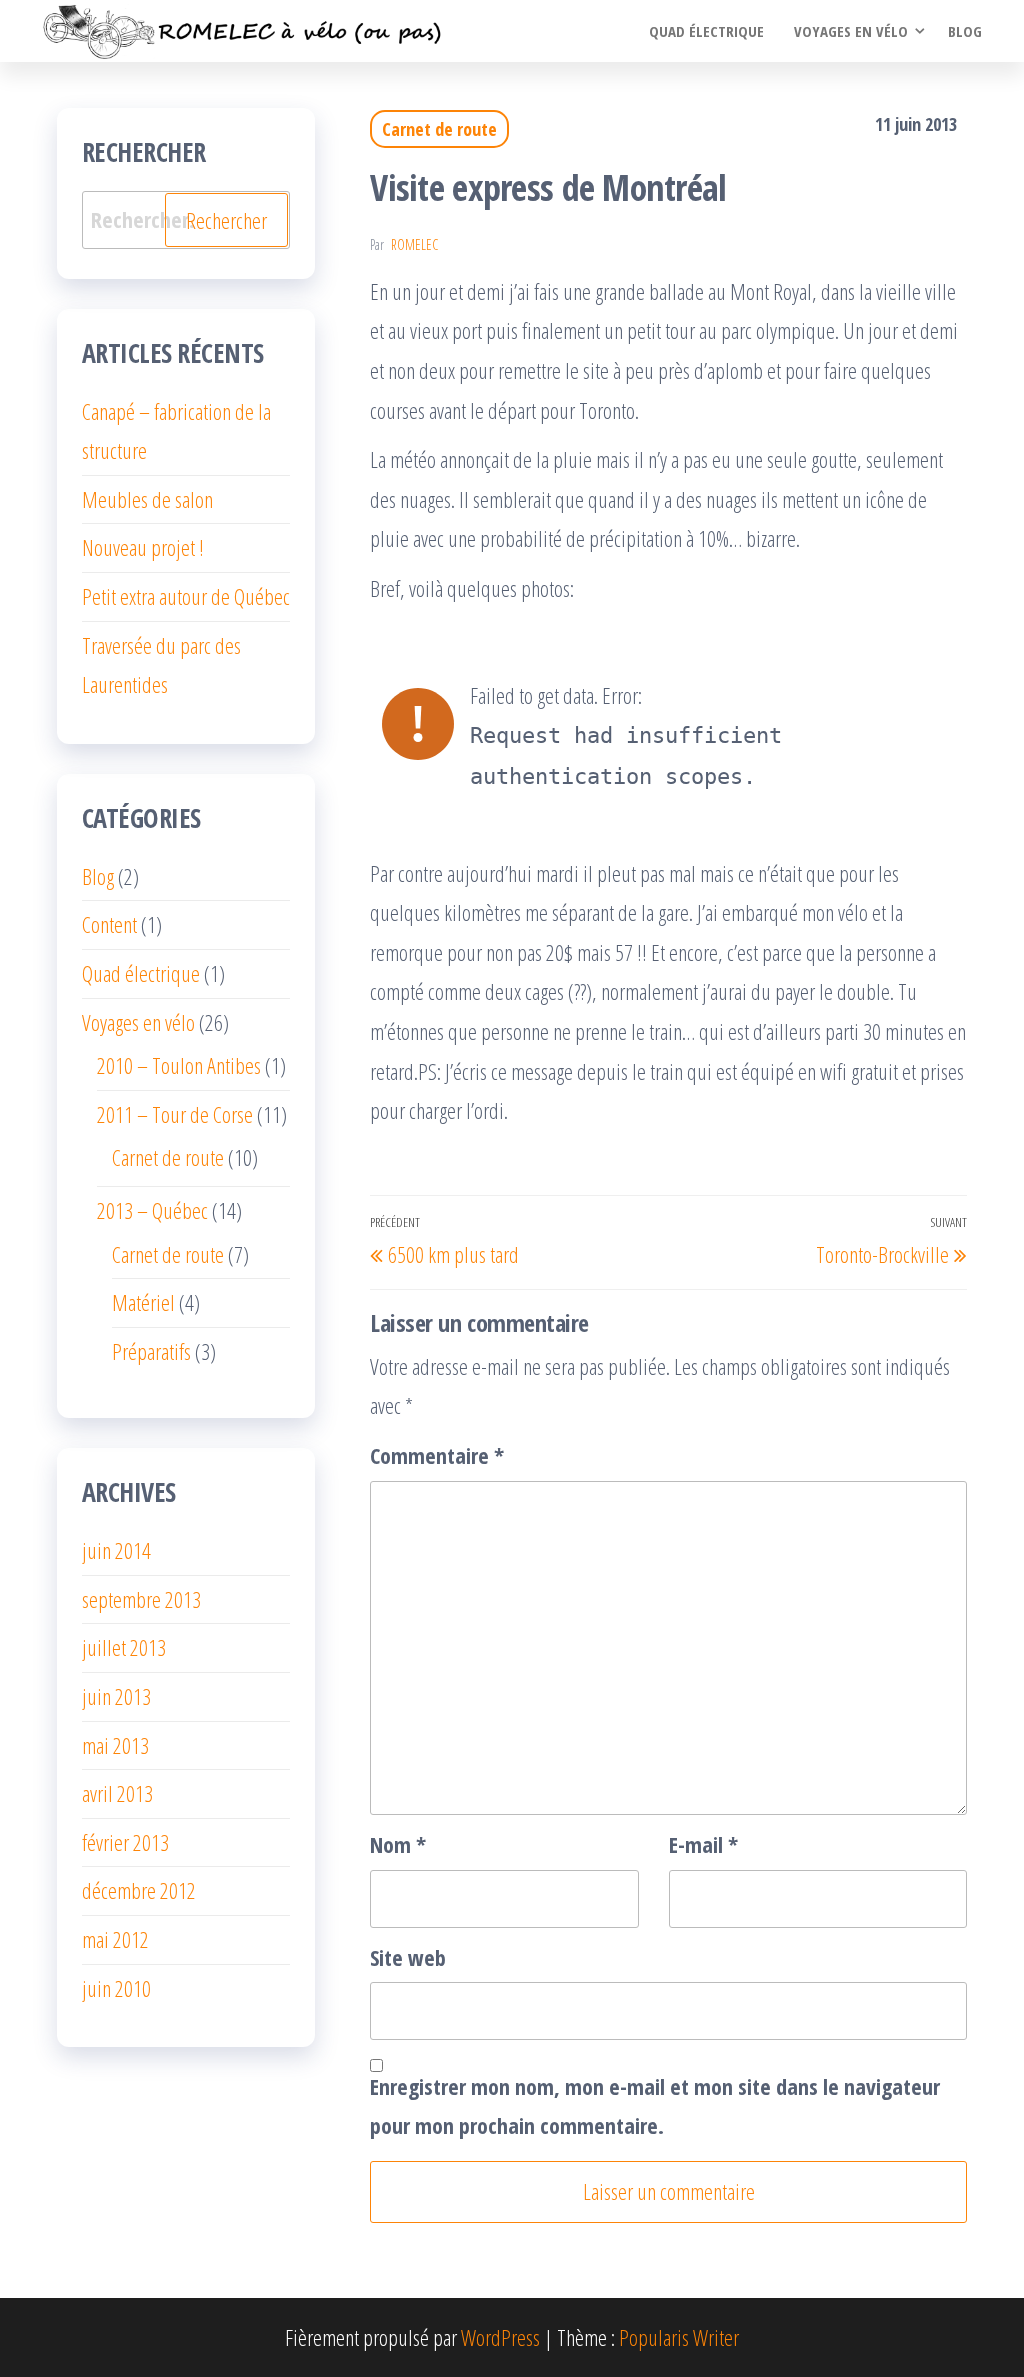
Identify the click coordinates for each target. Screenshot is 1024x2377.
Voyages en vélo (851, 31)
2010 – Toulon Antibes (179, 1065)
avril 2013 (117, 1793)
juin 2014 (116, 1550)
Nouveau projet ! (143, 547)
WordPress (500, 2337)
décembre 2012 (139, 1890)
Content (109, 924)
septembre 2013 (141, 1599)
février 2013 (125, 1842)
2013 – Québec (152, 1210)
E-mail (703, 1844)
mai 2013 (115, 1745)
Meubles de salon (147, 499)
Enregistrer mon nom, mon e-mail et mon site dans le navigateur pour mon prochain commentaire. (655, 2106)
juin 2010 (116, 1988)
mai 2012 (115, 1939)
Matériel (143, 1302)
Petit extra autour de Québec (186, 596)
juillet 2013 (124, 1647)
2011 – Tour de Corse (175, 1114)
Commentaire (437, 1455)
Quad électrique (706, 31)
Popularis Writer (679, 2337)
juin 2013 (116, 1696)
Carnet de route (439, 129)
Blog (965, 31)
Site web (408, 1957)
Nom (398, 1844)
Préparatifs (151, 1351)
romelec (414, 244)
